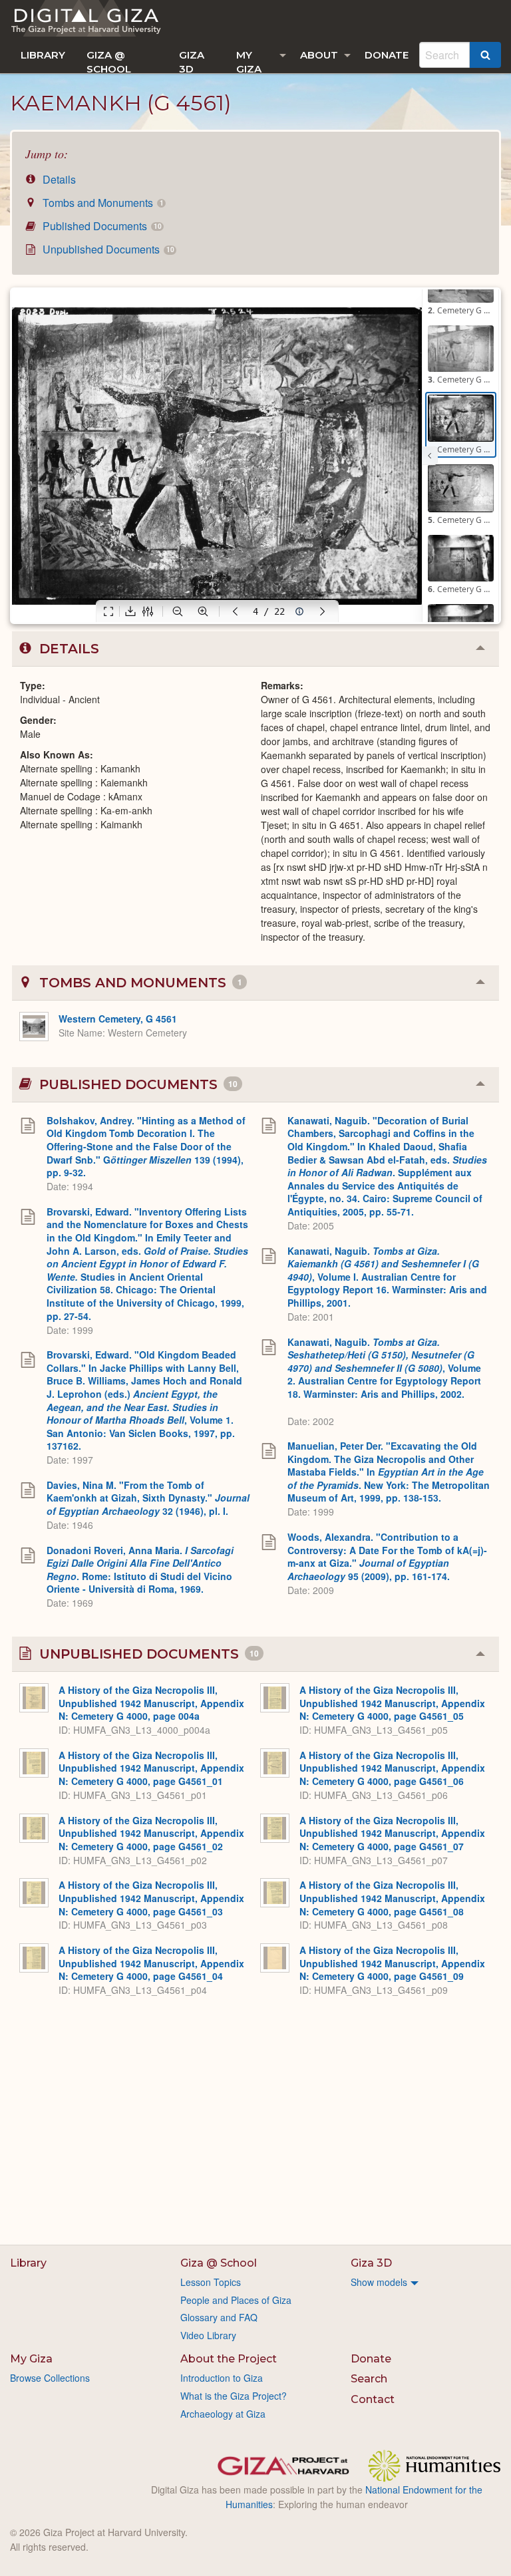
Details (58, 179)
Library (43, 55)
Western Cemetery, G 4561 (118, 1019)
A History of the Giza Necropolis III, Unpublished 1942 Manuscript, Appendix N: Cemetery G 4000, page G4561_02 (151, 1833)
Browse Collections (50, 2378)
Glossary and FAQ (219, 2317)
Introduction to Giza (222, 2378)
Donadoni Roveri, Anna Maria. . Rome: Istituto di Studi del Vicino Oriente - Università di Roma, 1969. (140, 1570)
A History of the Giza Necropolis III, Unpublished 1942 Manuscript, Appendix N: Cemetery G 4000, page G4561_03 (151, 1898)
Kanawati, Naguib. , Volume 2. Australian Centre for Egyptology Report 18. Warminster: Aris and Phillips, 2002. (384, 1368)
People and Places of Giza (236, 2300)
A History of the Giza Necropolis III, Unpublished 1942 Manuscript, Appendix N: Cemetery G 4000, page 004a (151, 1703)
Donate (387, 55)
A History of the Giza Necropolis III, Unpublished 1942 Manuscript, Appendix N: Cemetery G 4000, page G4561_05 (392, 1703)
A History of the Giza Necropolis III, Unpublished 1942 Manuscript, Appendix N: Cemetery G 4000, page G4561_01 (151, 1768)
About (319, 55)
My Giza (249, 61)
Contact (373, 2399)
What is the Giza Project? (234, 2396)
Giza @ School (109, 61)
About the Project (229, 2359)
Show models (379, 2282)
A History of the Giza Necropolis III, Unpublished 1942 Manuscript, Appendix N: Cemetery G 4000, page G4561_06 (392, 1768)
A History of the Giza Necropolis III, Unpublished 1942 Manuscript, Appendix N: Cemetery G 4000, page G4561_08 (392, 1898)
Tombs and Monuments (101, 203)
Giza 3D (192, 61)
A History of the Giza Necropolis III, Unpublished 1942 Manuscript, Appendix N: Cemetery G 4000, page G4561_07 (392, 1833)
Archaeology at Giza (223, 2414)
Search (369, 2379)
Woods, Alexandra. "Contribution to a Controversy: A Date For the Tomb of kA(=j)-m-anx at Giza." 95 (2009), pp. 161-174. (387, 1556)
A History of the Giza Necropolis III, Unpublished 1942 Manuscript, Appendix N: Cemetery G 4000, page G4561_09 (392, 1963)
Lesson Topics (211, 2282)
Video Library (208, 2335)
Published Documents (100, 226)
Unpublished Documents (107, 249)
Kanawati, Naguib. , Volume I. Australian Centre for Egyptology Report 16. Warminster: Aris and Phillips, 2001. (387, 1277)
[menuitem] (43, 55)
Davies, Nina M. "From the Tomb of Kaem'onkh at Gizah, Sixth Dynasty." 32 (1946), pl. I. (148, 1498)
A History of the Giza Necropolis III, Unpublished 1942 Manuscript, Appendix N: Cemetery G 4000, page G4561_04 (151, 1963)
